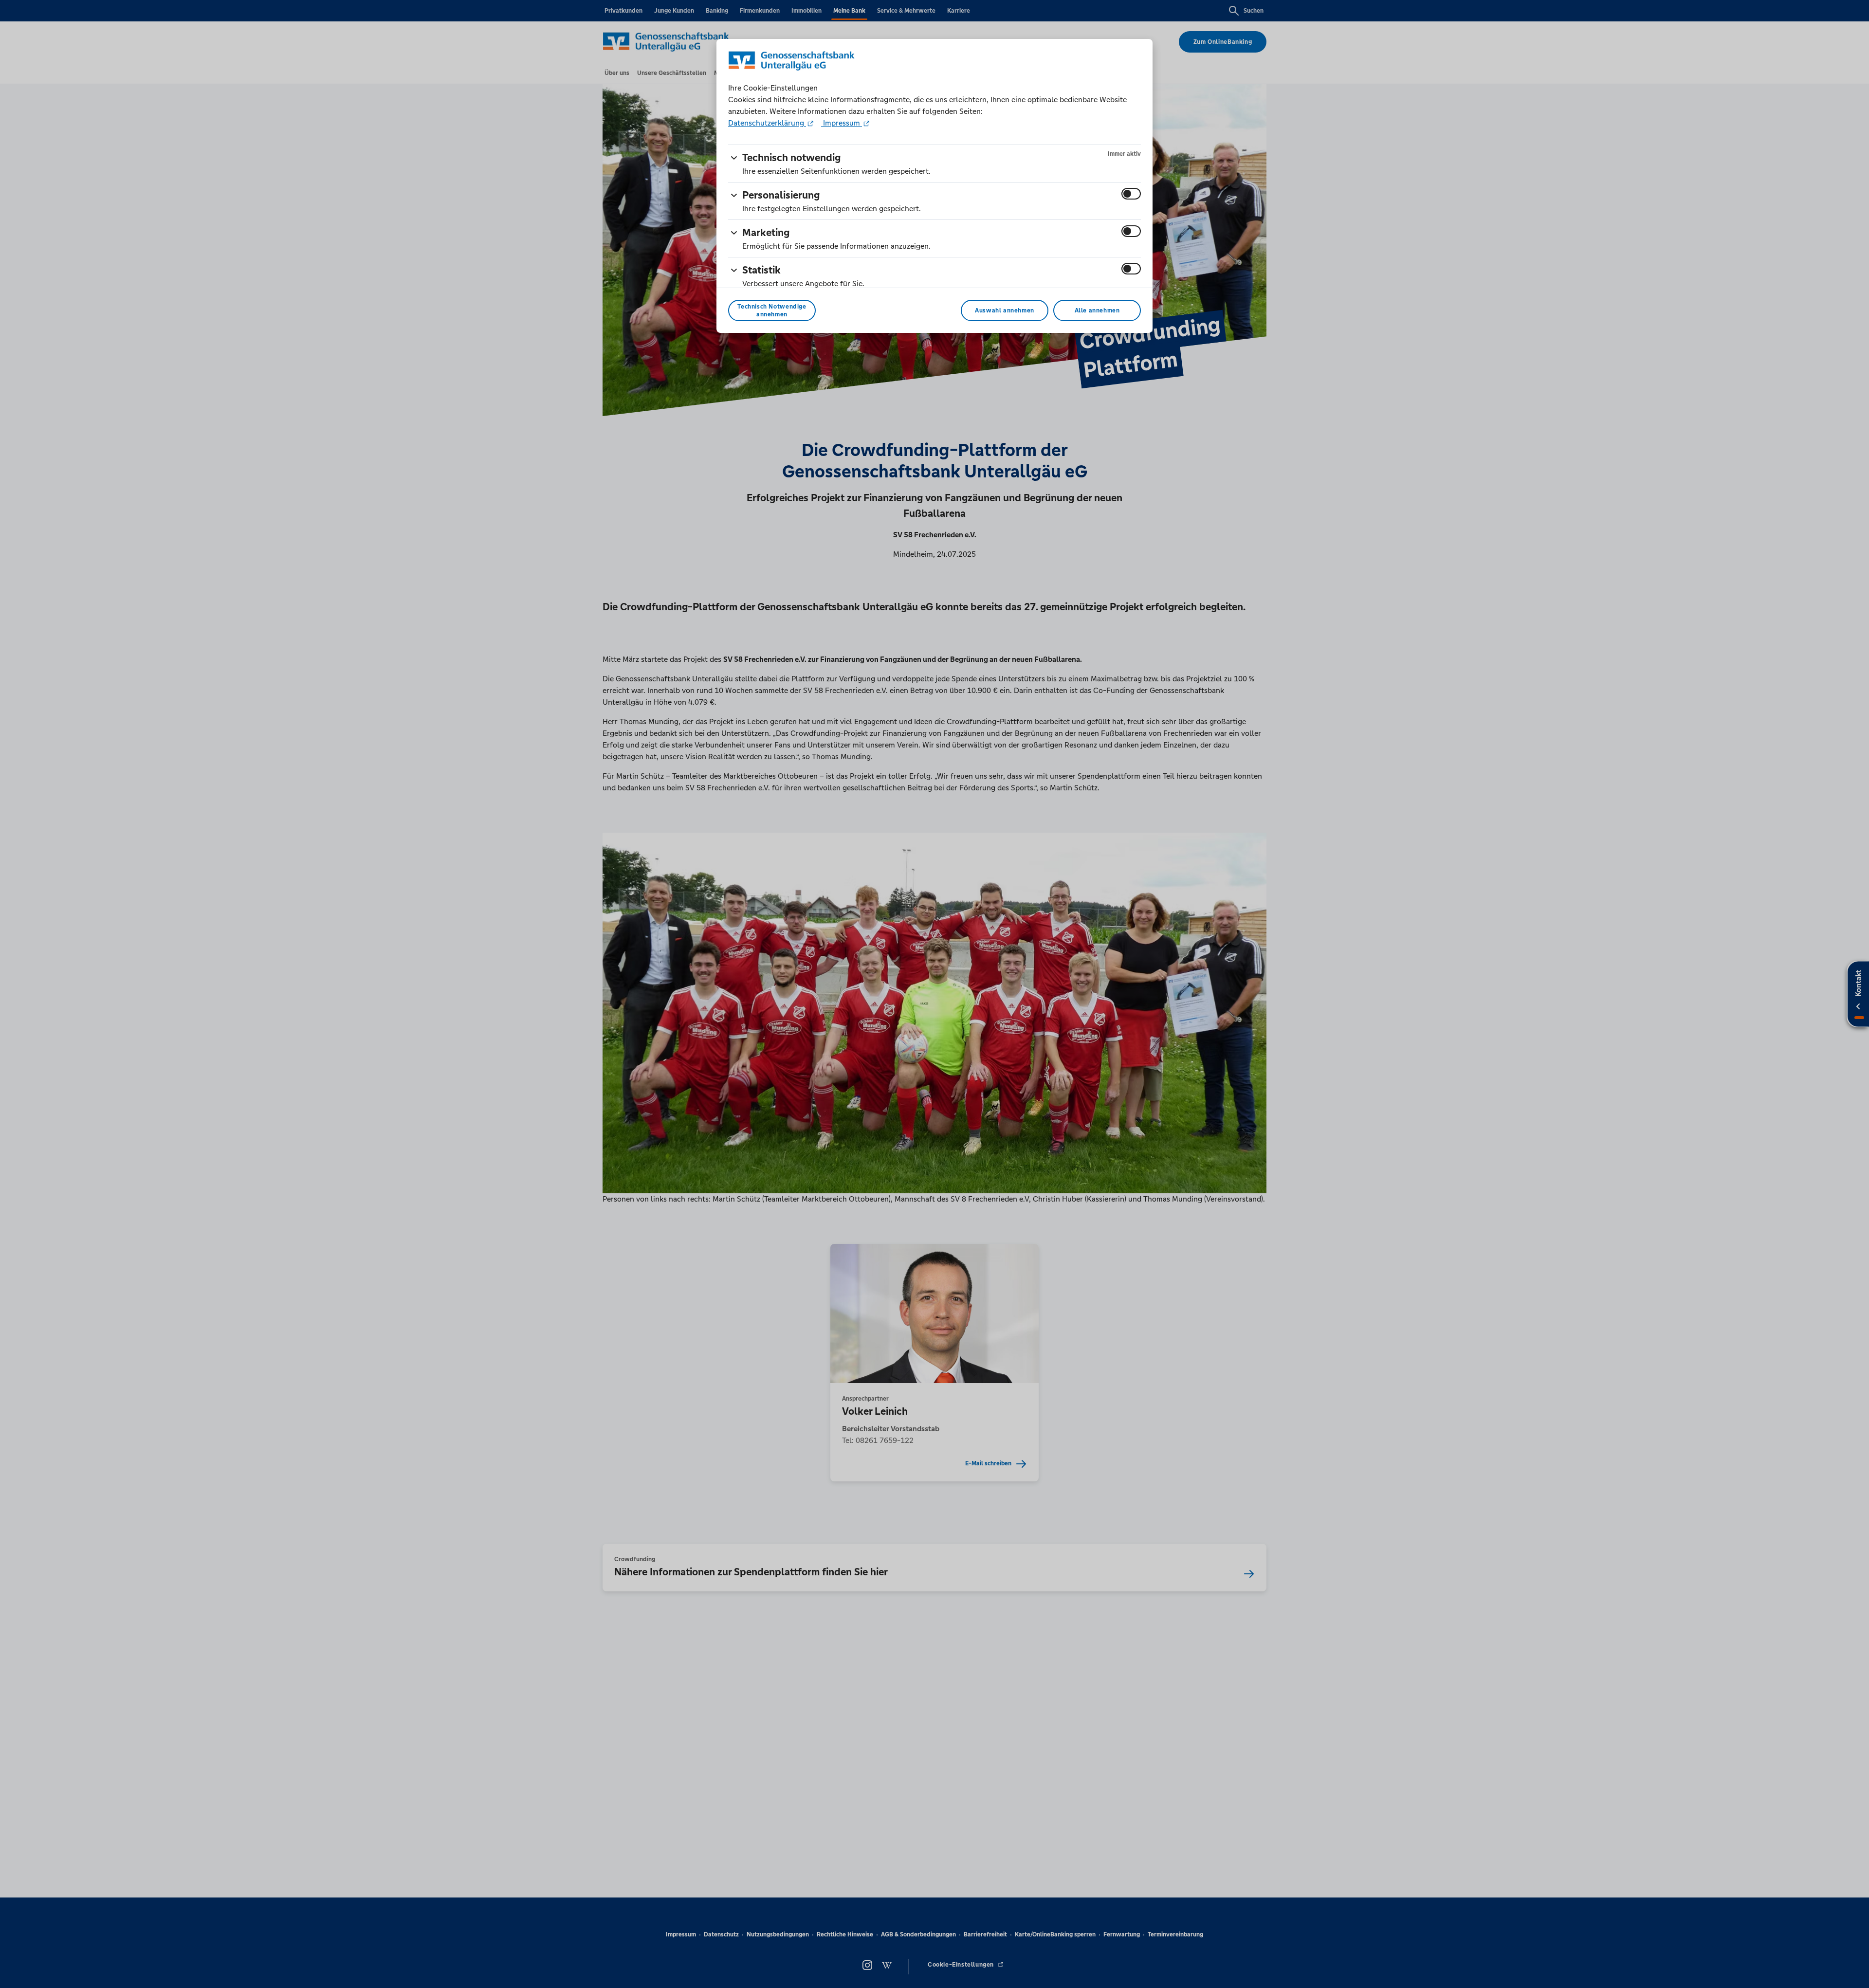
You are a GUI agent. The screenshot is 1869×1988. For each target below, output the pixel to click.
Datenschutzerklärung (767, 123)
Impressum (842, 123)
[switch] (1131, 194)
